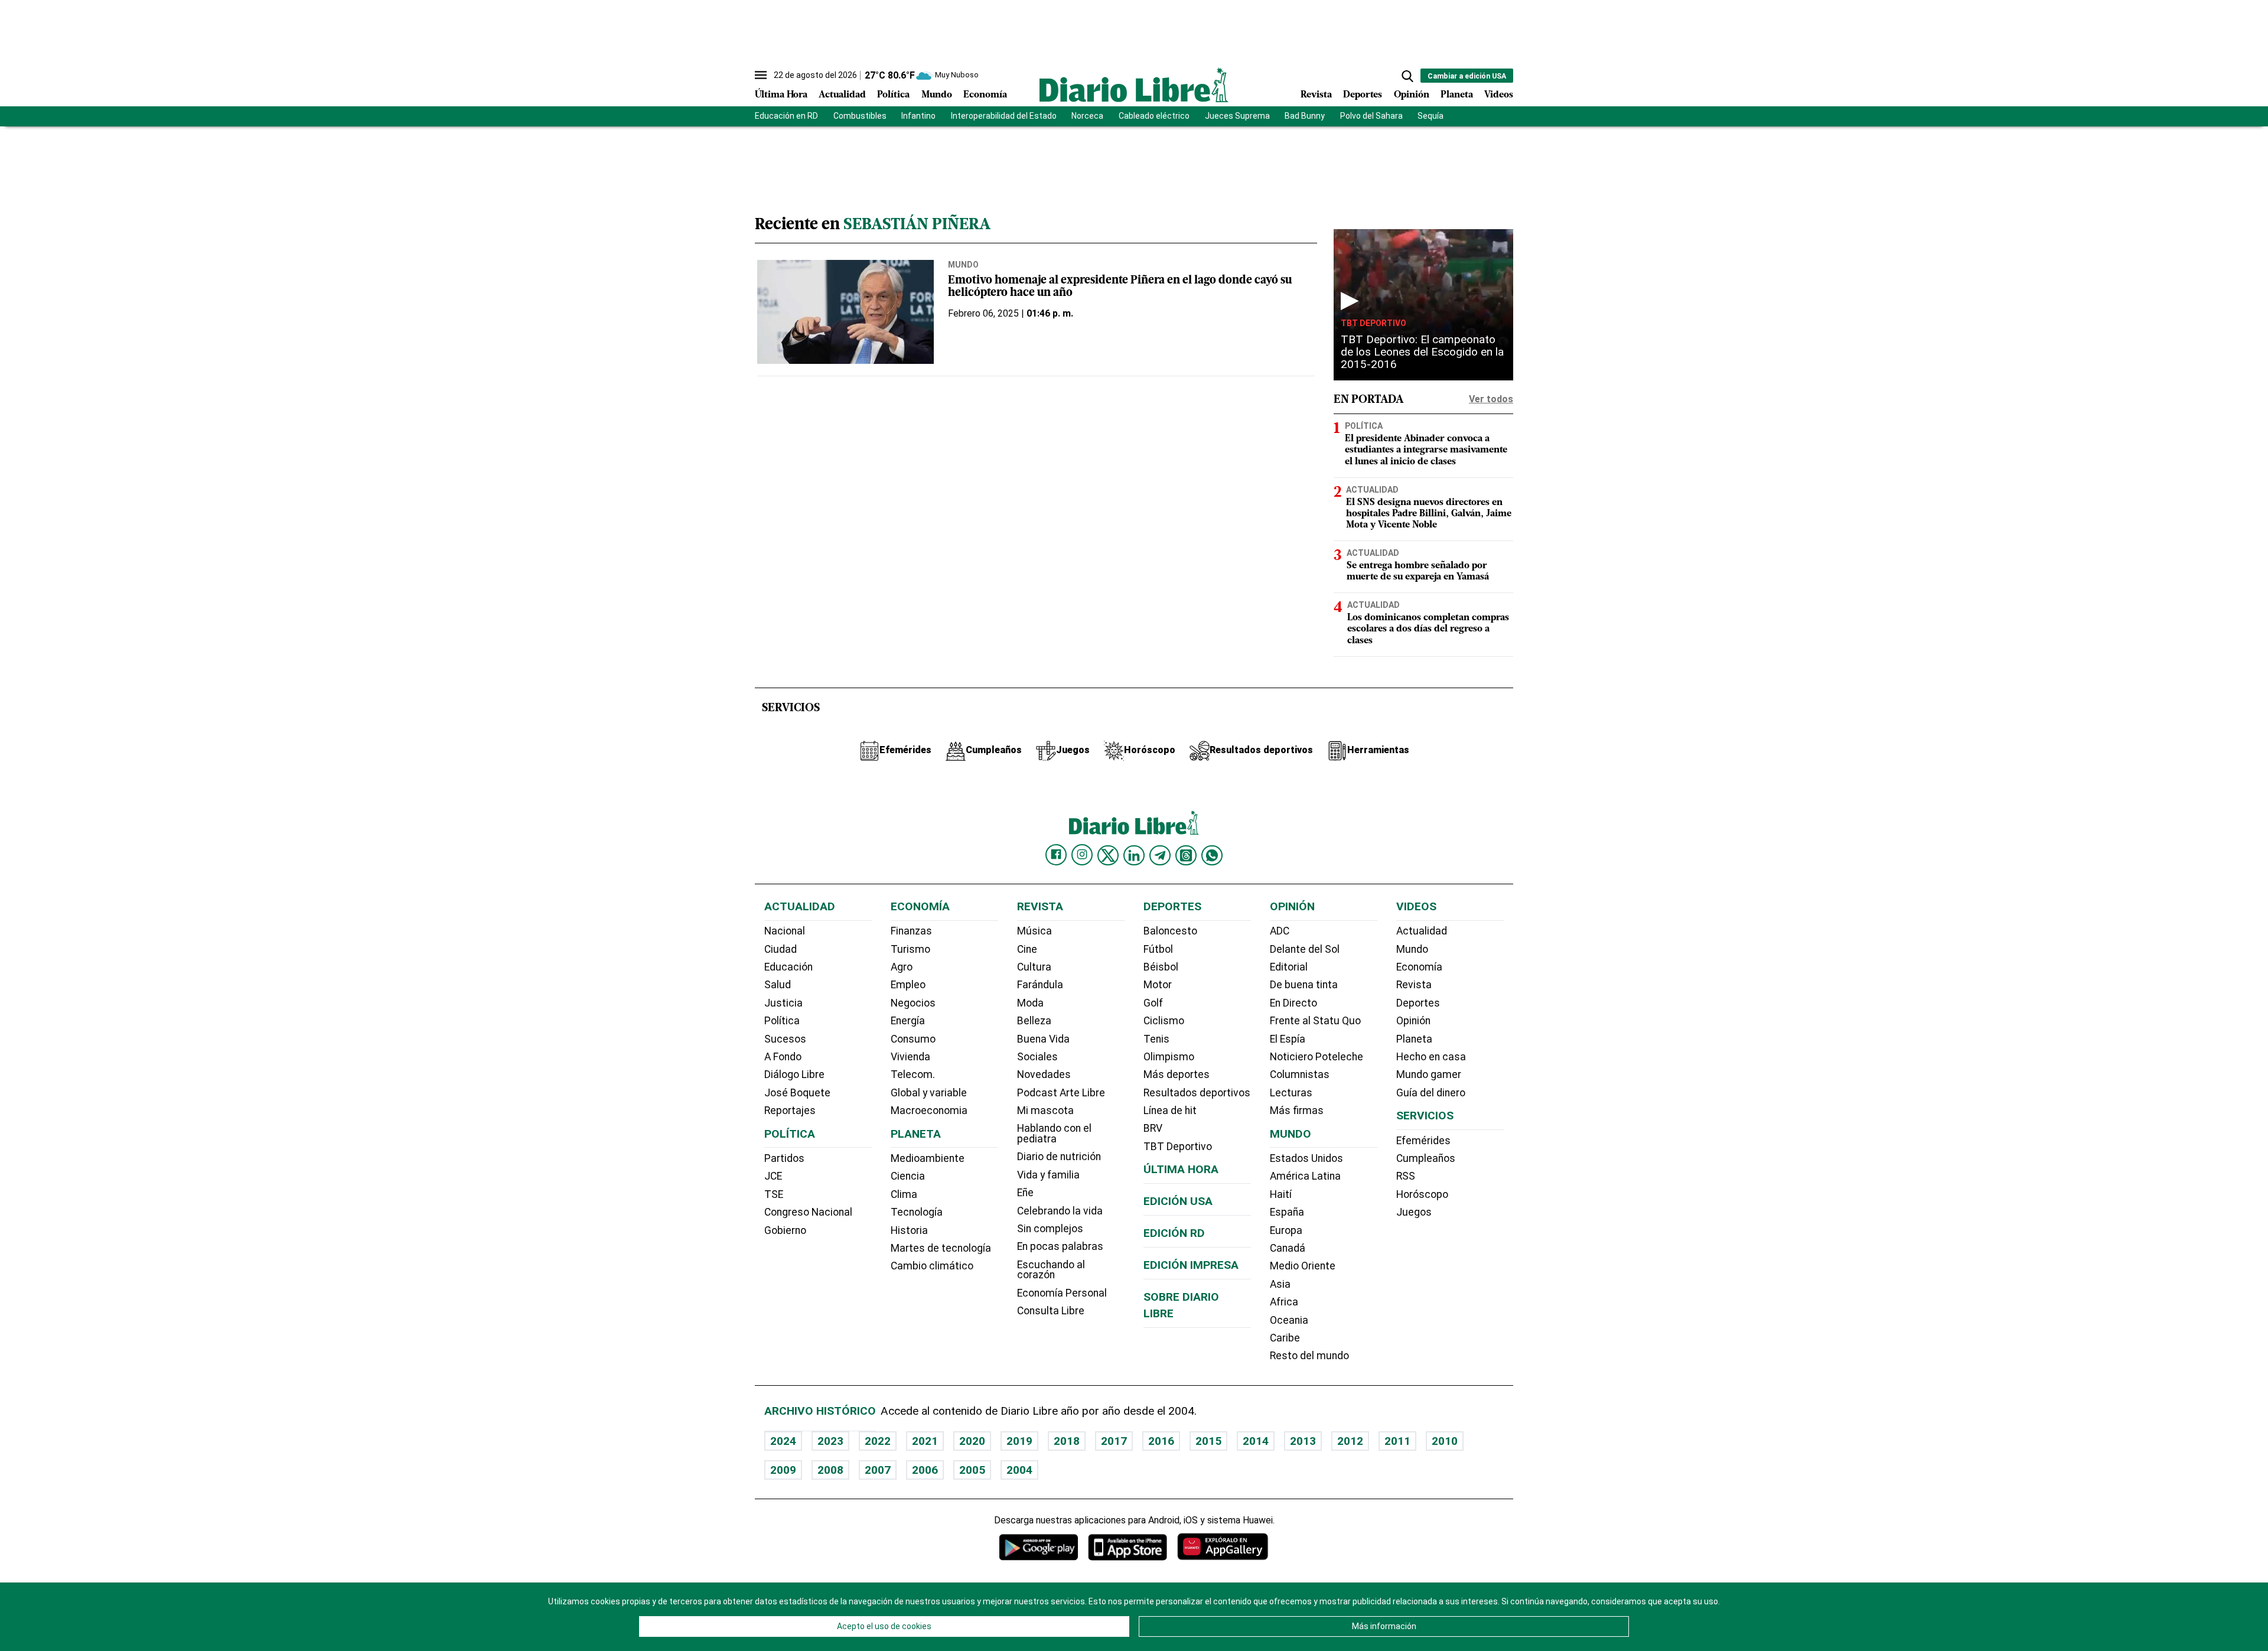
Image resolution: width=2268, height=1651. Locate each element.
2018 (1067, 1441)
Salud (778, 985)
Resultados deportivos (1197, 1093)
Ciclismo (1164, 1021)
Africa (1284, 1302)
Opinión (1412, 95)
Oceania (1289, 1320)
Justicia (783, 1003)
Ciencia (908, 1176)
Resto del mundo (1309, 1356)
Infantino (918, 116)
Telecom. (913, 1074)
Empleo (908, 985)
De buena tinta (1304, 985)
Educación (788, 967)
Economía (985, 95)
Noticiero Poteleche (1317, 1057)
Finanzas (911, 931)
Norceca (1087, 116)
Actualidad (842, 95)
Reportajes (790, 1111)
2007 (878, 1470)
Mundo (937, 95)
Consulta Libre (1051, 1311)
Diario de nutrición (1059, 1157)
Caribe (1285, 1338)
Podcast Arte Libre (1061, 1093)
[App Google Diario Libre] (1039, 1547)
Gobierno (785, 1230)
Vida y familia (1048, 1175)
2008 (830, 1470)
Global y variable (929, 1093)
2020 (972, 1441)
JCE (773, 1176)
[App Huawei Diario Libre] (1223, 1547)
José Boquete (797, 1093)
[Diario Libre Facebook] (1056, 855)
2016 (1161, 1441)
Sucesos (785, 1039)
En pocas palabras (1060, 1246)
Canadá (1288, 1248)
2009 (783, 1470)
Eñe (1025, 1193)
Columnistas (1300, 1074)
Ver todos (1491, 399)
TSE (774, 1194)
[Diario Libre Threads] (1186, 855)
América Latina (1305, 1176)
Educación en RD (786, 116)
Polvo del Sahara (1371, 116)
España (1287, 1212)
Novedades (1044, 1074)
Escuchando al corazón (1051, 1270)
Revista (1316, 95)
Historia (909, 1230)
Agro (902, 967)
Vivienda (910, 1057)
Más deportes (1177, 1074)
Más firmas (1297, 1111)
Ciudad (781, 949)
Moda (1030, 1003)
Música (1034, 931)
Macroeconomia (929, 1111)
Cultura (1034, 967)
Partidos (784, 1158)
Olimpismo (1169, 1057)
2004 (1019, 1470)
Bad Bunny (1305, 116)
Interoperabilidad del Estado (1004, 116)
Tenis (1156, 1039)
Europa (1286, 1230)
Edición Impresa (1191, 1265)
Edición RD (1174, 1233)
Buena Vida (1043, 1039)
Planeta (1457, 95)
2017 (1114, 1441)
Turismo (910, 949)
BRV (1153, 1128)
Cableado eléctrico (1154, 116)
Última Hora (781, 95)
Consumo (913, 1039)
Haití (1281, 1194)
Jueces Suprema (1237, 116)
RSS (1406, 1176)
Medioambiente (928, 1158)
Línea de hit (1170, 1111)
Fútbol (1158, 949)
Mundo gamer (1429, 1074)
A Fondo (783, 1057)
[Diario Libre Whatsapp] (1212, 855)
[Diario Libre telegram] (1160, 855)
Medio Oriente (1303, 1266)
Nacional (785, 931)
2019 (1019, 1441)
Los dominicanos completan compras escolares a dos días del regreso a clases (1428, 629)
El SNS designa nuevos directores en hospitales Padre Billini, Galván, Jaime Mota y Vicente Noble (1429, 514)
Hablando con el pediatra (1054, 1134)
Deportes (1363, 95)
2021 (925, 1441)
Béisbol (1161, 967)
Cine (1027, 949)
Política (893, 95)
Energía (908, 1021)
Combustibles (860, 116)
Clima (904, 1194)
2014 (1256, 1441)
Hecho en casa (1431, 1057)
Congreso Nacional (808, 1212)
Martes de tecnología (941, 1248)
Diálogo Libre (794, 1074)
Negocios (913, 1003)
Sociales (1037, 1057)
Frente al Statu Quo (1315, 1021)
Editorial (1289, 967)
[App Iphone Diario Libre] (1128, 1547)
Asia (1280, 1284)
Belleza (1034, 1021)
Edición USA (1178, 1201)
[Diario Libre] (1134, 85)
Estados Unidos (1306, 1158)
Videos (1499, 95)
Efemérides (1423, 1141)
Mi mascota (1045, 1111)
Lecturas (1291, 1093)
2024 (783, 1441)
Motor (1158, 985)
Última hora (1181, 1169)
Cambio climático (932, 1266)
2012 (1350, 1441)
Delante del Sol (1305, 949)
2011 (1397, 1441)
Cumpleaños (1426, 1158)
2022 (878, 1441)
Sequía (1430, 116)
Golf (1153, 1003)
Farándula (1040, 985)
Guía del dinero (1431, 1093)
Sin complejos (1050, 1229)
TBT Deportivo (1373, 323)
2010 (1445, 1441)
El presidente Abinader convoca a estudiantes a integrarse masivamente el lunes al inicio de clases (1426, 450)
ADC (1280, 931)
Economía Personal (1062, 1293)
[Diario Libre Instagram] (1082, 855)
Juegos (1414, 1212)
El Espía (1288, 1039)
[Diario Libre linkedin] (1134, 855)
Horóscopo (1422, 1194)
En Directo (1293, 1003)
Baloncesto (1170, 931)
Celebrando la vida (1060, 1211)
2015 (1208, 1441)
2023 (830, 1441)
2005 (972, 1470)
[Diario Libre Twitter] (1108, 855)
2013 (1303, 1441)
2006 (925, 1470)
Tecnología (917, 1212)
